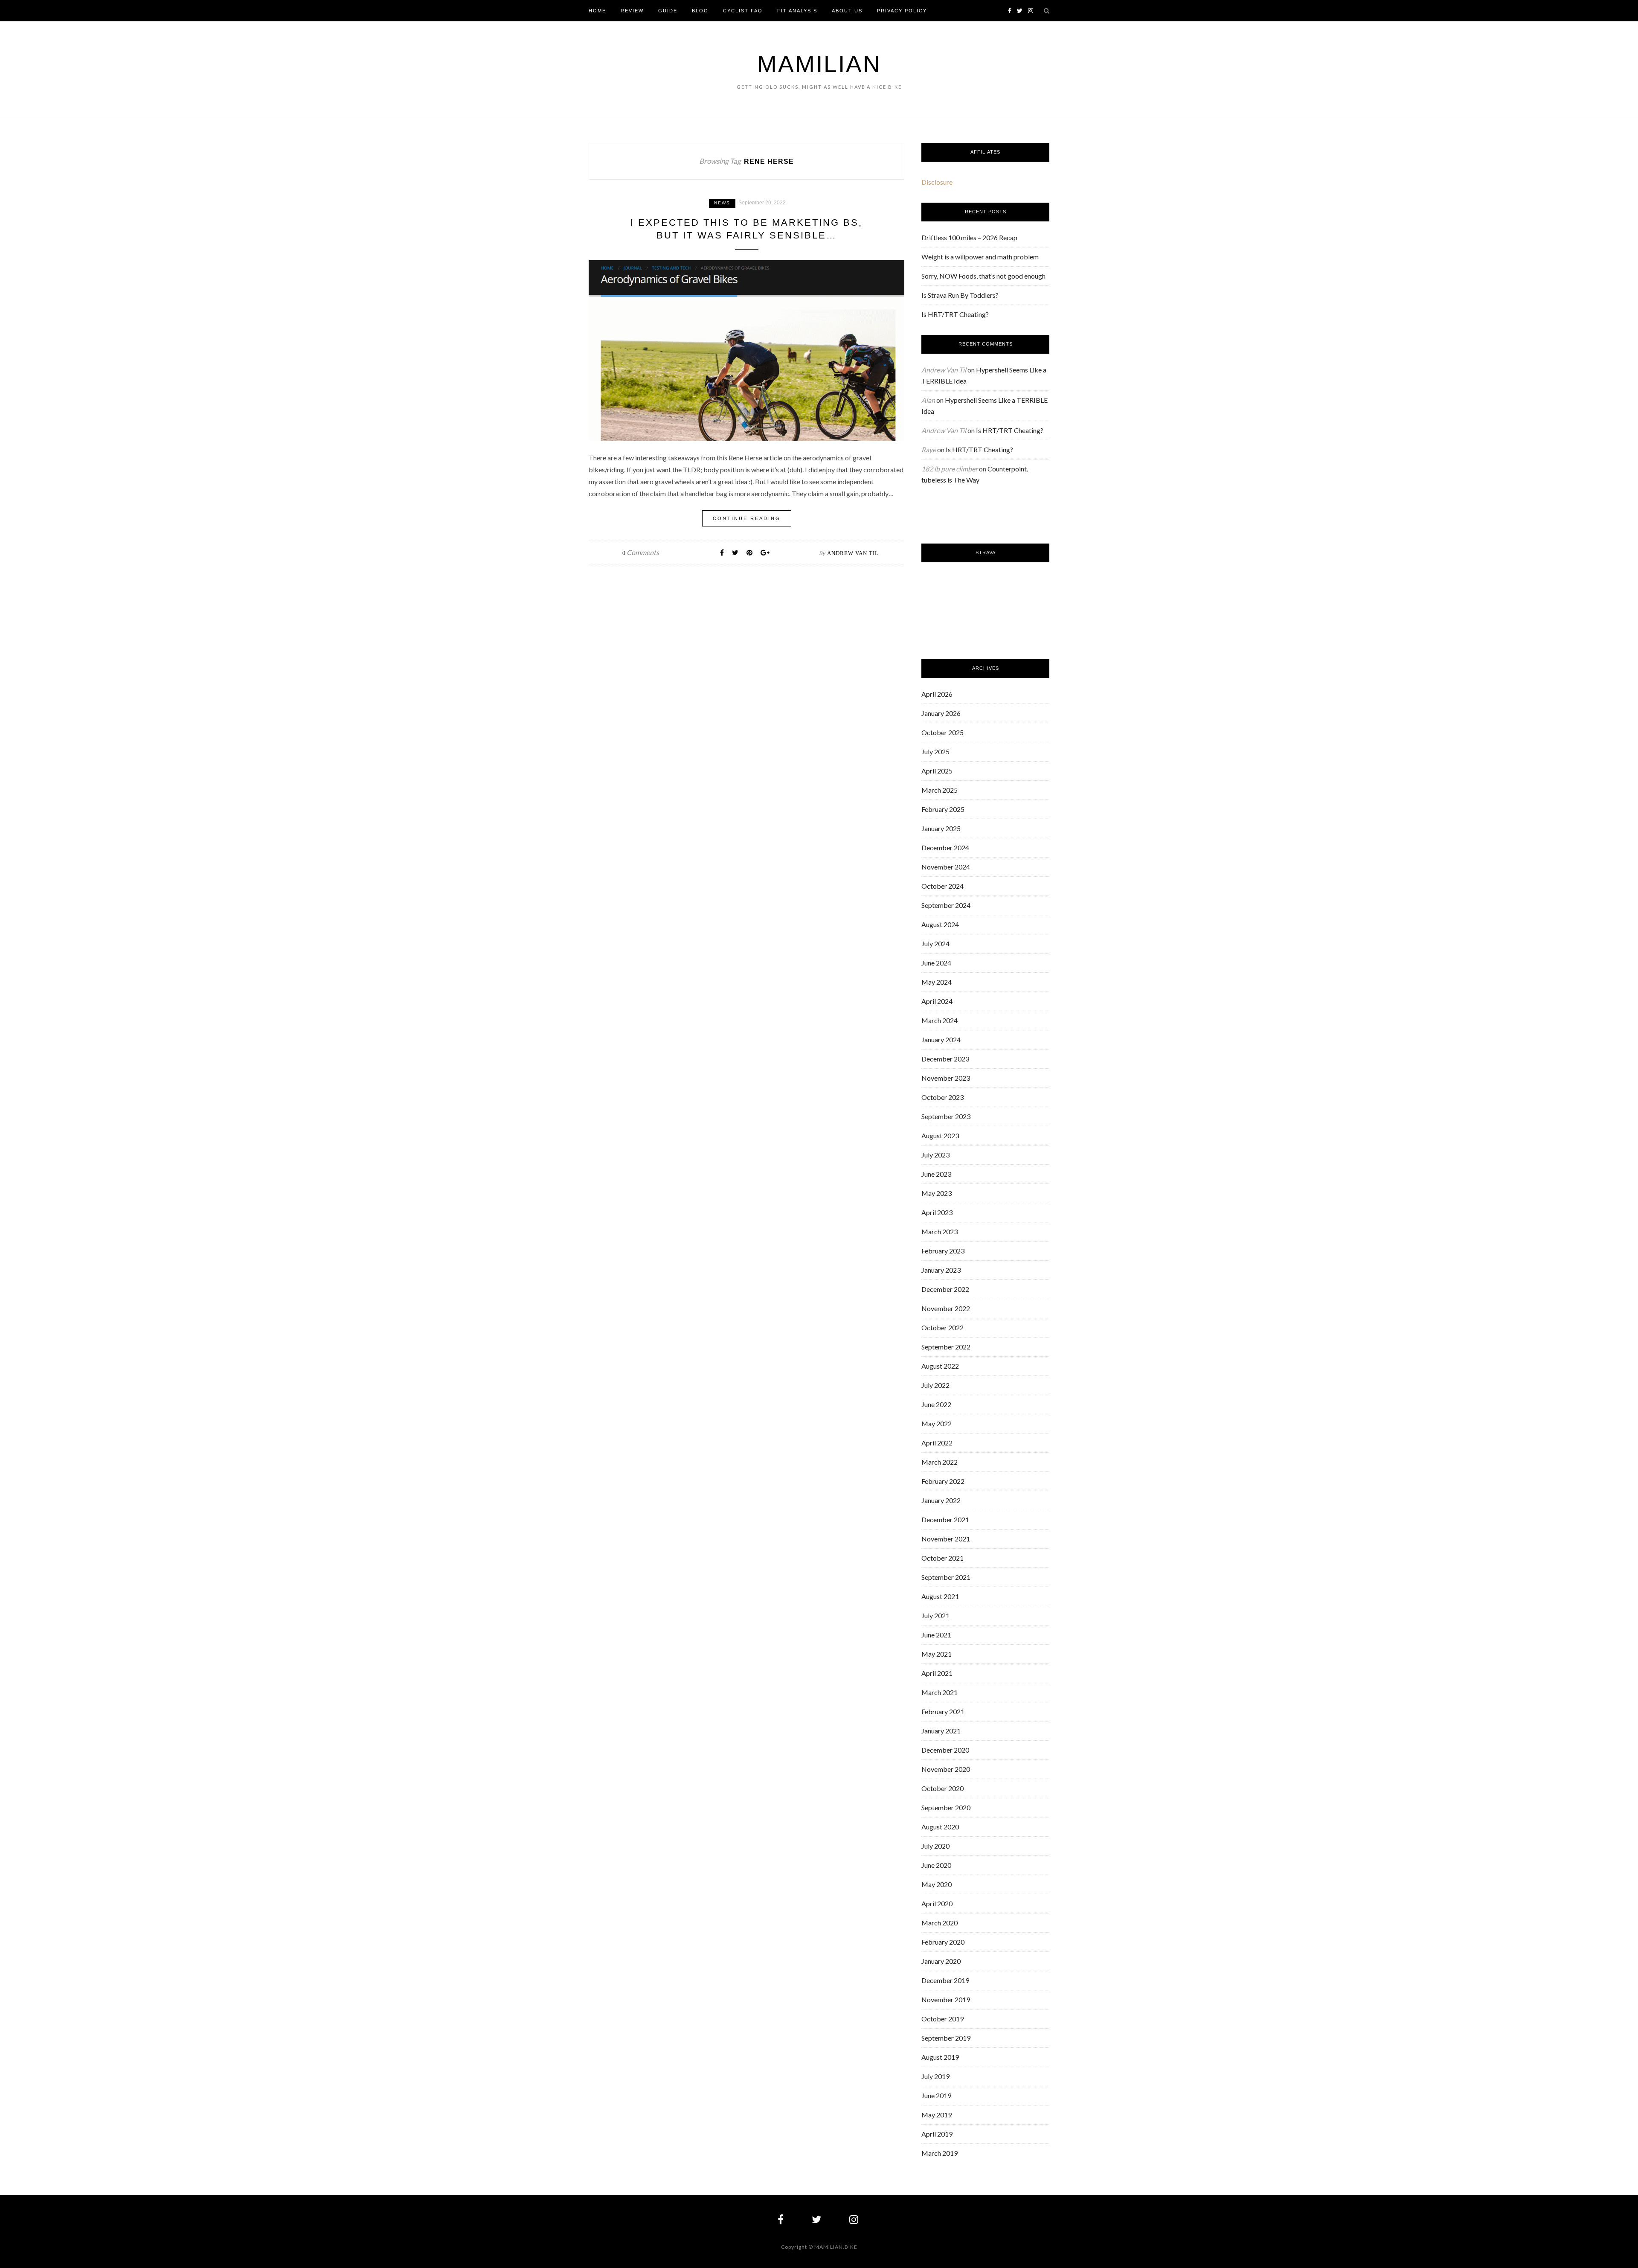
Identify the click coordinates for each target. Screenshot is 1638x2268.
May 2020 (937, 1884)
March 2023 (940, 1231)
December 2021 (945, 1519)
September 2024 (946, 905)
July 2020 (935, 1846)
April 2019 (937, 2134)
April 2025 (937, 771)
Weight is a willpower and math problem (980, 257)
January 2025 (941, 828)
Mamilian (819, 64)
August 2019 (940, 2057)
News (722, 203)
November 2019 (946, 1999)
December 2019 (945, 1980)
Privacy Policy (902, 11)
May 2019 (937, 2115)
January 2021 (941, 1731)
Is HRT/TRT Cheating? (955, 314)
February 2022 (943, 1481)
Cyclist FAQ (743, 11)
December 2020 (945, 1750)
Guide (668, 11)
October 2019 (942, 2019)
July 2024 (935, 944)
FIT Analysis (797, 11)
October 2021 (942, 1558)
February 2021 (943, 1711)
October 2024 (942, 886)
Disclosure (937, 182)
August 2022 (940, 1366)
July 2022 (935, 1385)
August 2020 (940, 1827)
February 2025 (943, 809)
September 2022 (946, 1347)
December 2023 (945, 1059)
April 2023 (937, 1212)
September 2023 (946, 1116)
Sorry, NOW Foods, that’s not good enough (983, 276)
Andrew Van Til (853, 553)
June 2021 (936, 1635)
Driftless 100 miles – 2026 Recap (969, 237)
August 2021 (940, 1596)
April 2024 (937, 1001)
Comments (641, 552)
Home (597, 11)
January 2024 (941, 1039)
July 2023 (935, 1155)
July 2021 (935, 1615)
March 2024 (940, 1020)
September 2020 (946, 1807)
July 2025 (935, 752)
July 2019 (935, 2076)
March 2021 (940, 1692)
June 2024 (936, 963)
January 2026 (941, 713)
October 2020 (942, 1788)
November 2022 (946, 1308)
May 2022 (937, 1423)
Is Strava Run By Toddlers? (960, 295)
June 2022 (936, 1404)
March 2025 (940, 790)
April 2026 (937, 694)
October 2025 (942, 732)
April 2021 (937, 1673)
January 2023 (941, 1270)
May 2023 (937, 1193)
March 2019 (940, 2153)
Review (632, 11)
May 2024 (937, 982)
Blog (700, 11)
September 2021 (946, 1577)
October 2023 (942, 1097)
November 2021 (946, 1539)
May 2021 (937, 1654)
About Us (847, 11)
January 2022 (941, 1500)
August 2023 (940, 1135)
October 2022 (942, 1327)
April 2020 (937, 1903)
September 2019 (946, 2038)
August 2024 (940, 924)
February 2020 (943, 1942)
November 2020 (946, 1769)
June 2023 (936, 1174)
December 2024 (945, 848)
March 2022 (940, 1462)
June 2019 (936, 2095)
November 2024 (946, 867)
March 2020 (940, 1923)
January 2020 (941, 1961)
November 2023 (946, 1078)
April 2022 (937, 1443)
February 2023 (943, 1251)
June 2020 (936, 1865)
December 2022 (945, 1289)
